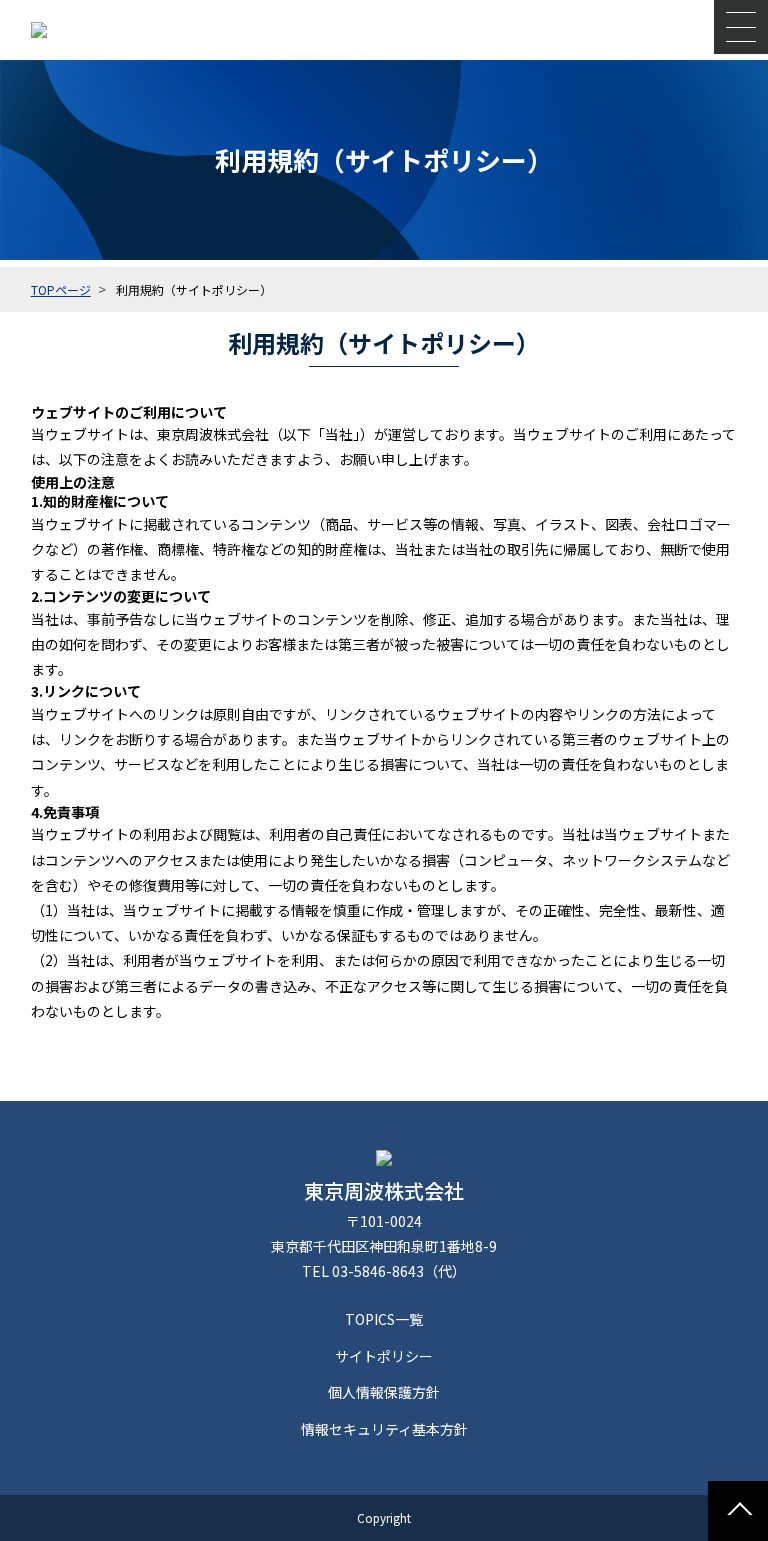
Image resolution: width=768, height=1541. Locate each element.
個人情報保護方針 (384, 1392)
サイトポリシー (384, 1356)
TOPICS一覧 (384, 1319)
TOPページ (61, 289)
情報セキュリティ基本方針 (384, 1429)
